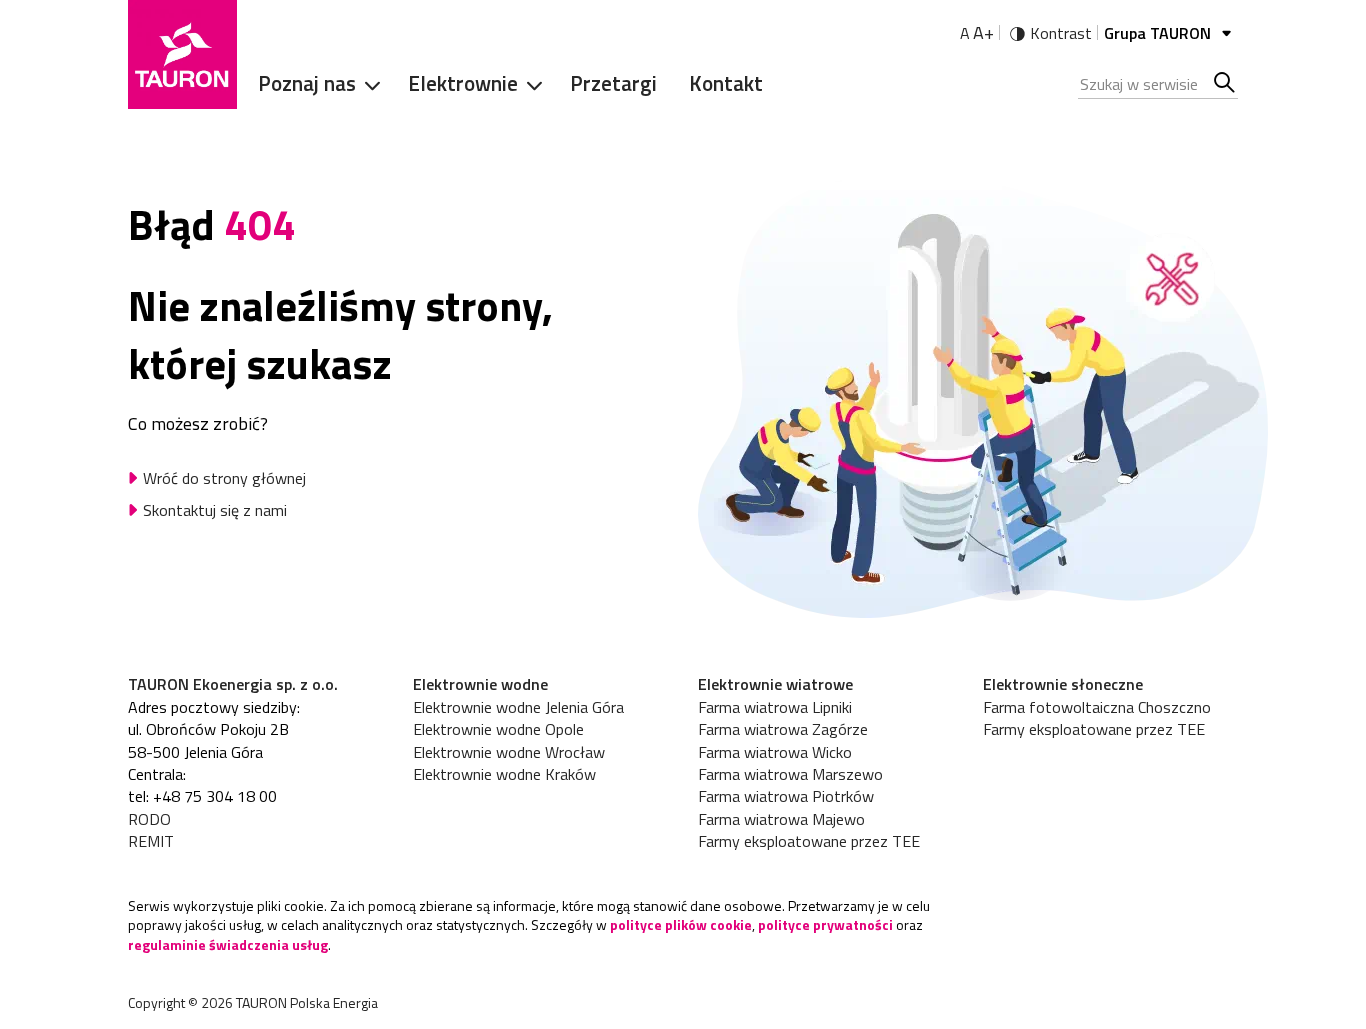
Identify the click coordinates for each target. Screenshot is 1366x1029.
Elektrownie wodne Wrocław (509, 752)
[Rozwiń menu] (366, 84)
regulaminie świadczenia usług (228, 944)
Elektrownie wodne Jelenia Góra (518, 707)
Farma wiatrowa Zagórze (783, 729)
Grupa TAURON (1159, 33)
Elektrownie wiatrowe (775, 684)
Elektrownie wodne (480, 684)
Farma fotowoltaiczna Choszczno (1097, 707)
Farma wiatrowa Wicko (775, 752)
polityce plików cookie (681, 924)
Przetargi (613, 83)
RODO (149, 819)
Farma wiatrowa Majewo (781, 819)
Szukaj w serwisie (1225, 84)
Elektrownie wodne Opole (498, 729)
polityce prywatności (825, 924)
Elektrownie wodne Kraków (504, 774)
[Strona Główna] (182, 54)
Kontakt (726, 83)
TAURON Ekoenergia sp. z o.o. (233, 684)
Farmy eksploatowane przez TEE (809, 841)
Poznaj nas (307, 83)
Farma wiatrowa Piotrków (786, 796)
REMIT (151, 841)
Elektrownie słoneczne (1063, 684)
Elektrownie (463, 83)
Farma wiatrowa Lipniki (775, 707)
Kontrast (1061, 33)
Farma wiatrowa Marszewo (790, 774)
